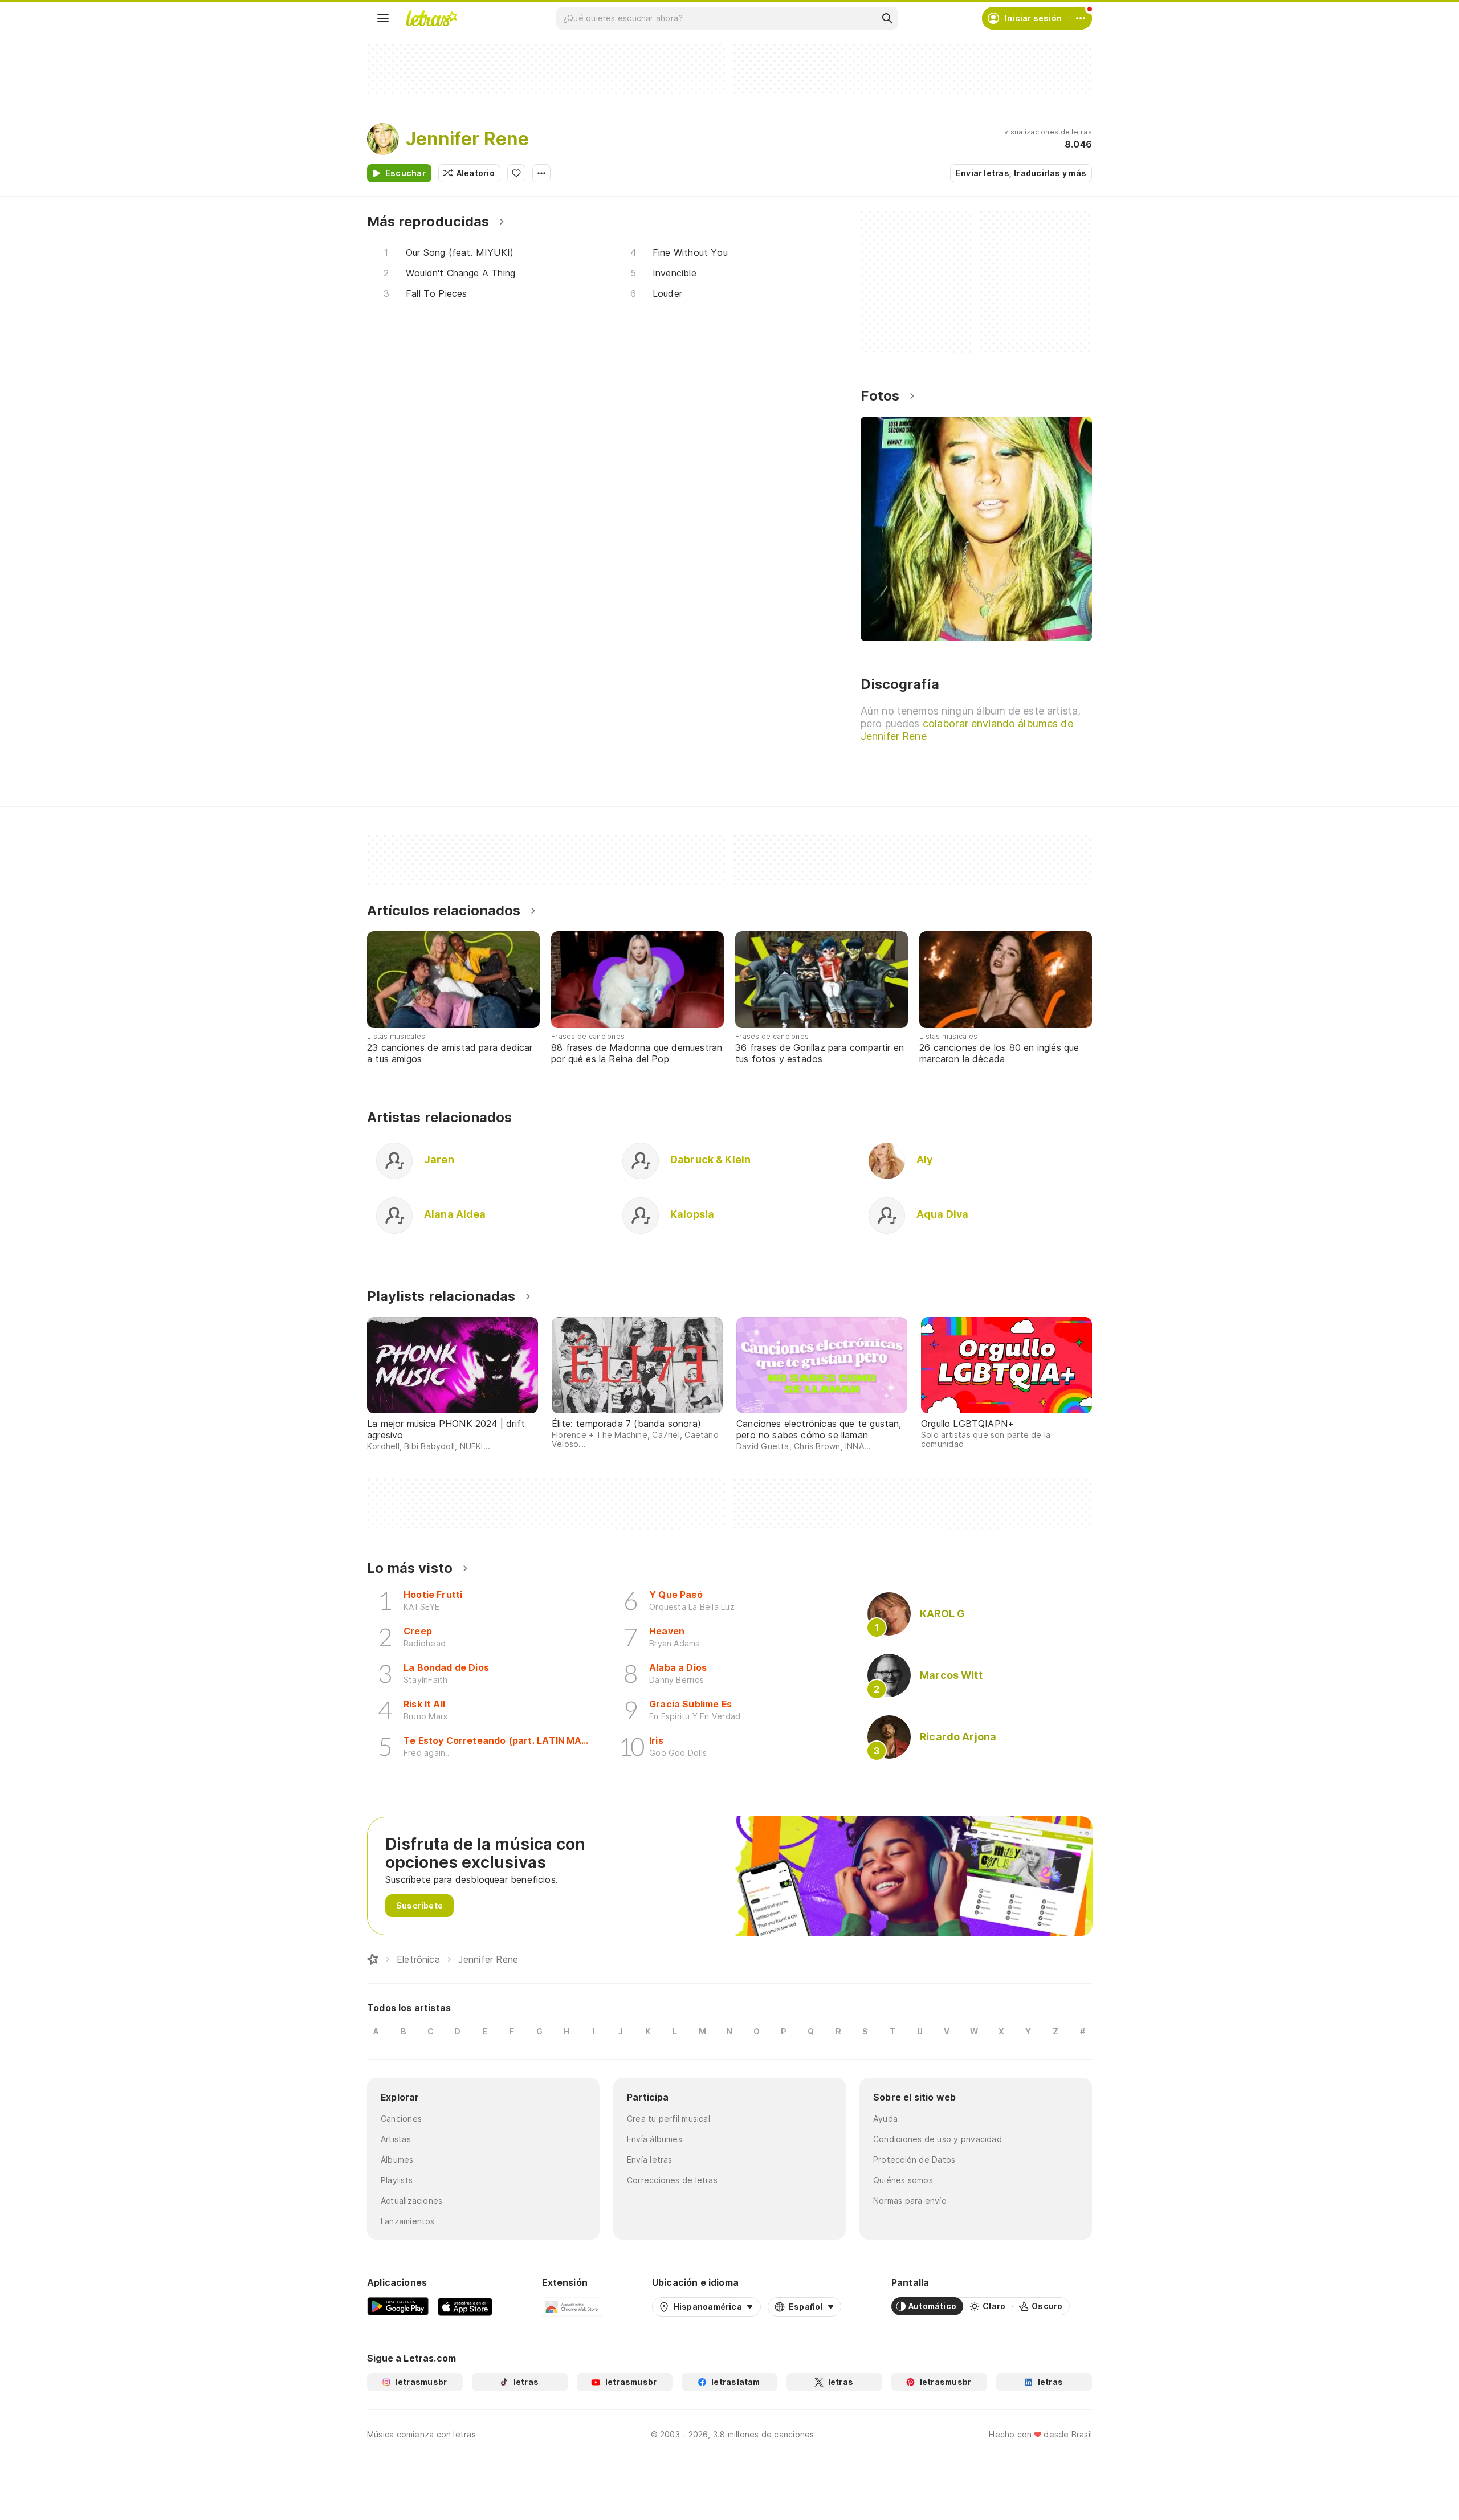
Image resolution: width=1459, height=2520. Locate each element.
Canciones (401, 2119)
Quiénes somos (903, 2180)
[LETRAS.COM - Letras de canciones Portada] (431, 18)
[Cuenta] (1081, 18)
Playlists (397, 2180)
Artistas (396, 2139)
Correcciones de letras (672, 2180)
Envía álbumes (655, 2139)
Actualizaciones (411, 2201)
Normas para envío (910, 2201)
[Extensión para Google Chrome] (572, 2306)
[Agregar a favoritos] (516, 173)
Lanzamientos (408, 2221)
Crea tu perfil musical (669, 2119)
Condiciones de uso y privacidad (938, 2139)
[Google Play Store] (398, 2306)
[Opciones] (541, 173)
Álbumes (397, 2160)
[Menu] (383, 18)
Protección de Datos (914, 2160)
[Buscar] (887, 18)
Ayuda (885, 2119)
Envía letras (650, 2160)
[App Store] (465, 2306)
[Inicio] (373, 1959)
